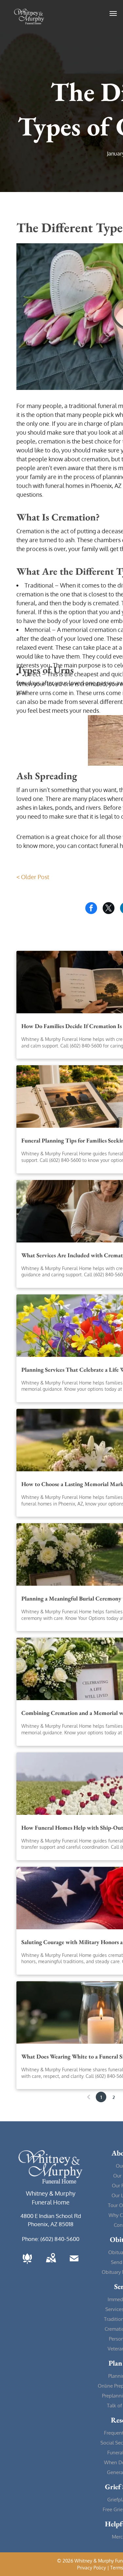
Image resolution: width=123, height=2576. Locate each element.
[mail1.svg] (74, 2264)
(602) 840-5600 (60, 2239)
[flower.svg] (27, 2264)
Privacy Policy (92, 2568)
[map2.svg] (51, 2264)
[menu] (113, 13)
